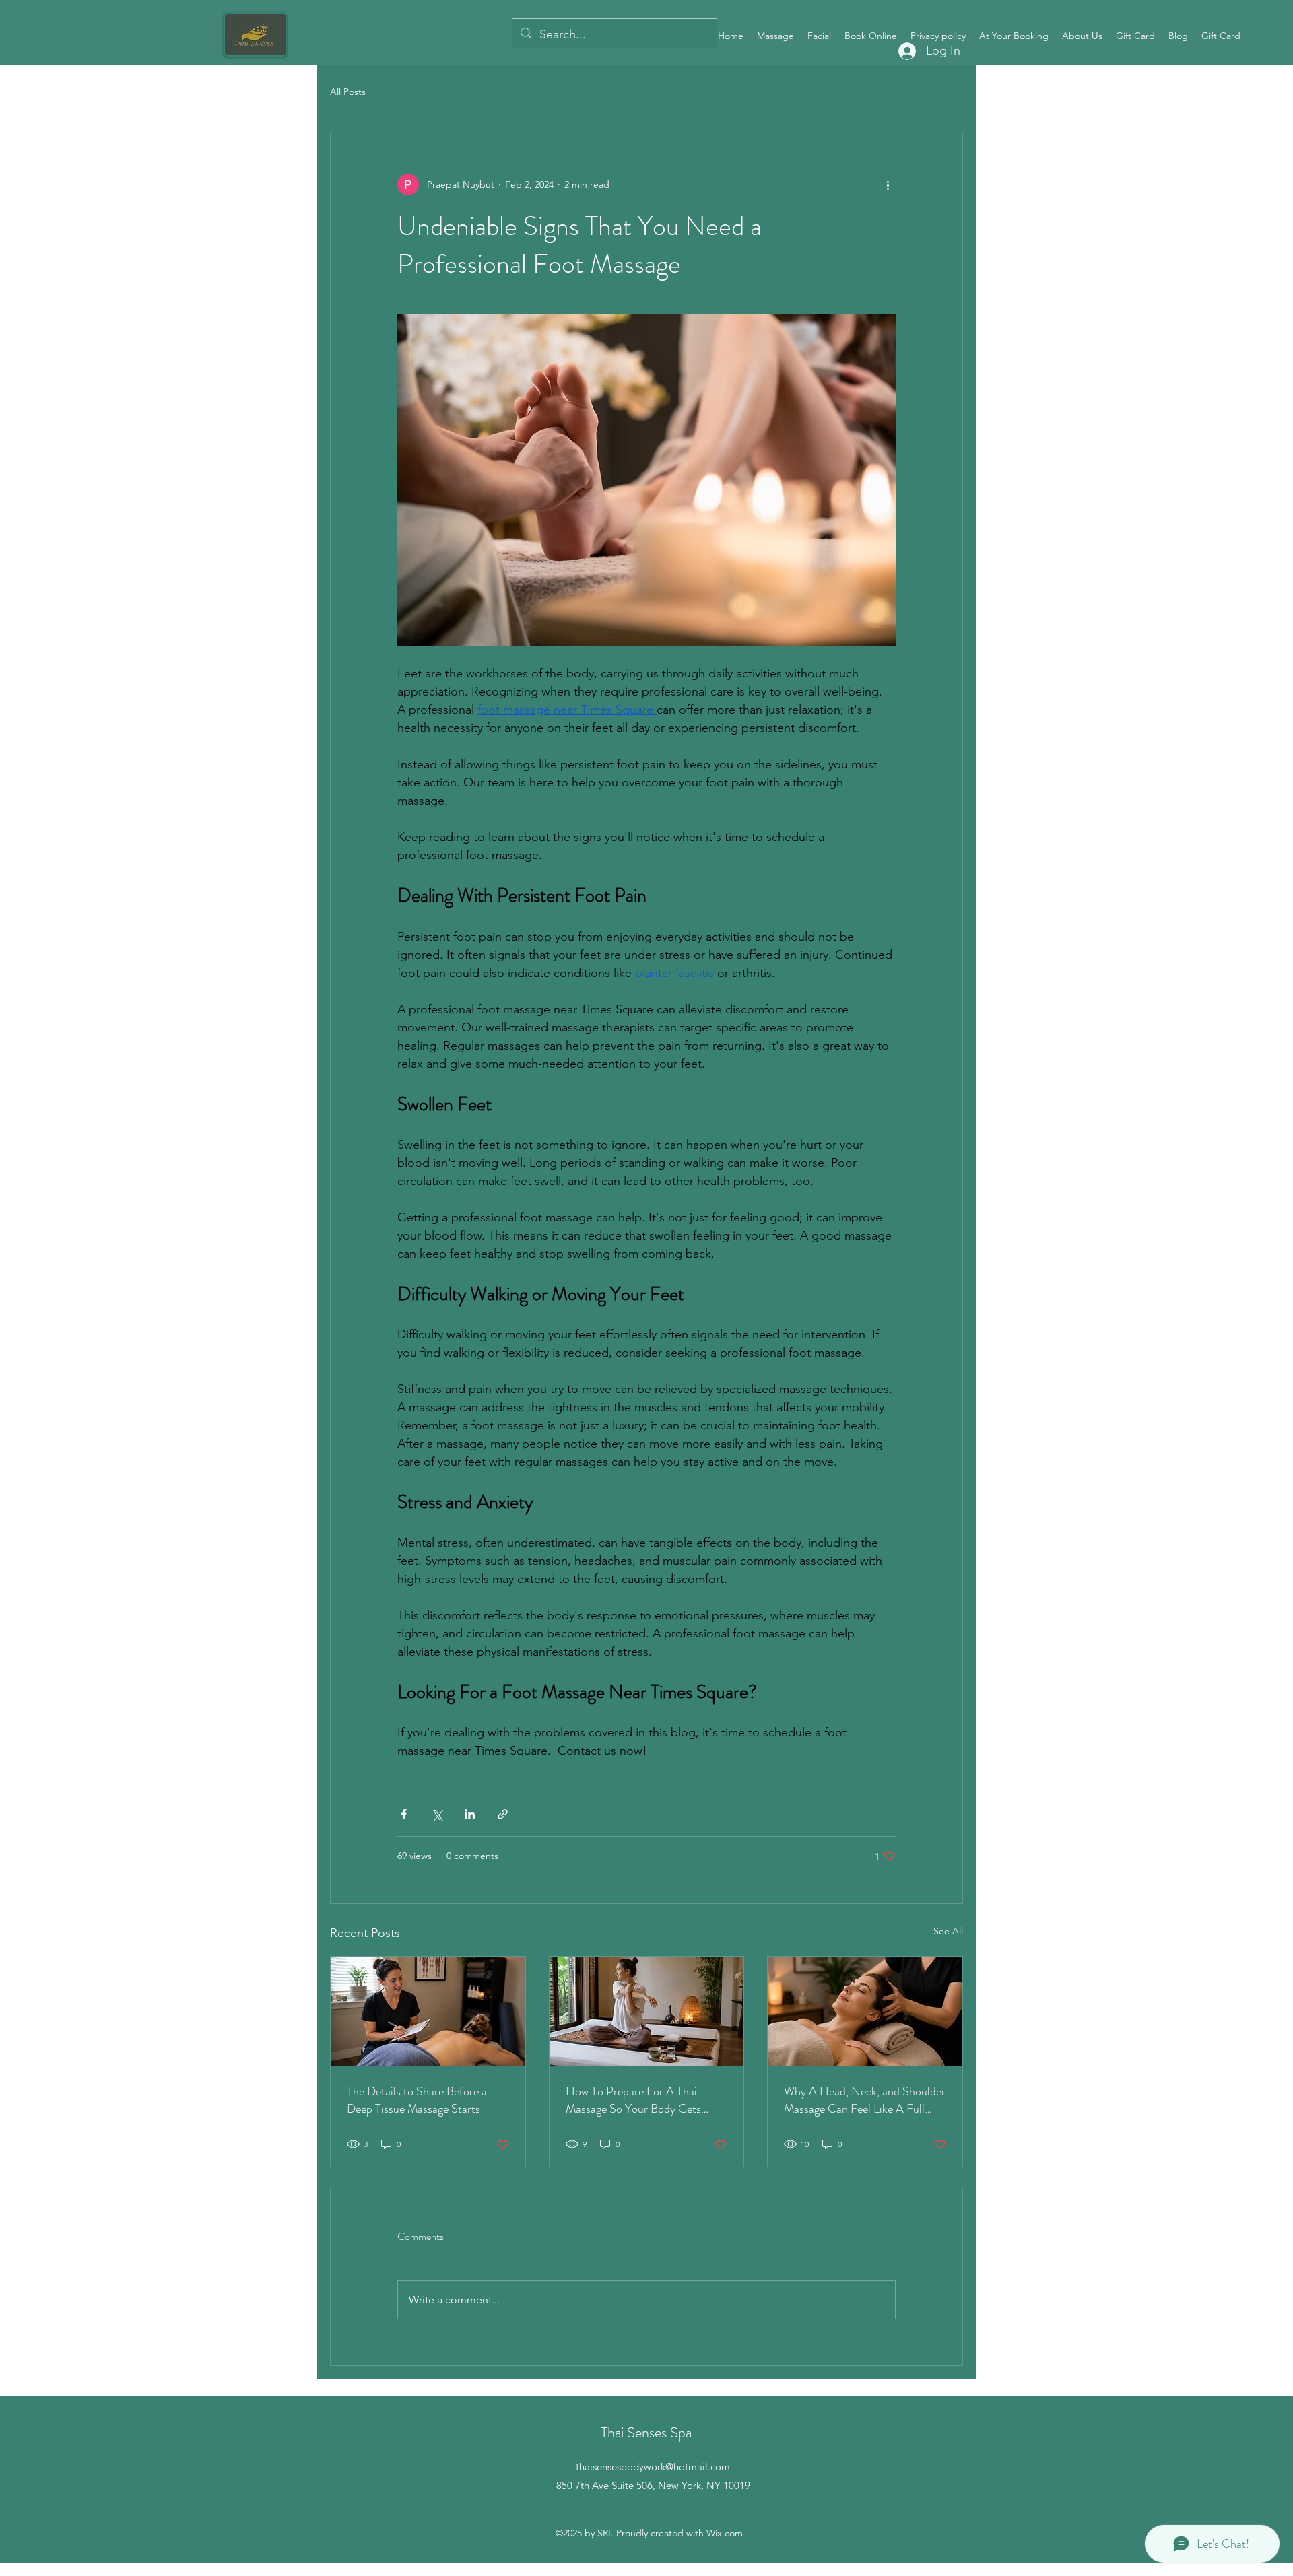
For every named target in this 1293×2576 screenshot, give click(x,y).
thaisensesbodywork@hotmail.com (653, 2467)
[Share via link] (503, 1814)
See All (948, 1931)
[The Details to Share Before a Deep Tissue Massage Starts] (428, 2011)
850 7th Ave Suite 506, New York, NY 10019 (653, 2485)
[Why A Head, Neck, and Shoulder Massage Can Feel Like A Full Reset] (865, 2011)
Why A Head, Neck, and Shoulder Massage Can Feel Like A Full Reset (865, 2100)
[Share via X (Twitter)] (437, 1814)
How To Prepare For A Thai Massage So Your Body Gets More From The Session (633, 2100)
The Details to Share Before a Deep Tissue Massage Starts (417, 2100)
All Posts (348, 92)
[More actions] (888, 184)
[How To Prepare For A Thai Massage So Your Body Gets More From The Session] (647, 2011)
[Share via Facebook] (404, 1814)
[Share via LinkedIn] (470, 1814)
